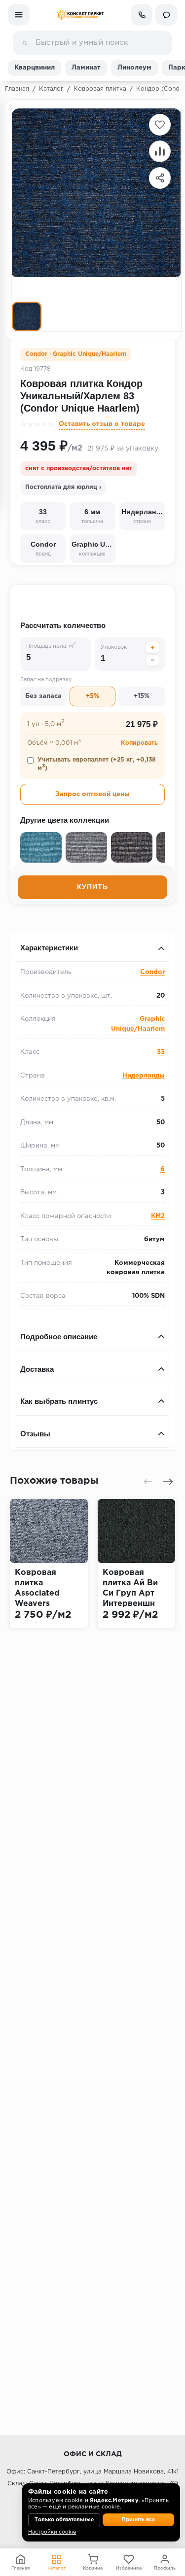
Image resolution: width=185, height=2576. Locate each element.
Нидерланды (144, 1076)
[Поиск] (25, 43)
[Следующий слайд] (168, 1482)
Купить (92, 887)
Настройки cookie (52, 2532)
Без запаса (43, 696)
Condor (152, 972)
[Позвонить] (142, 15)
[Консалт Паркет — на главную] (80, 15)
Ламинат (86, 68)
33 (161, 1052)
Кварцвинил (35, 68)
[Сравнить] (160, 151)
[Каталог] (19, 15)
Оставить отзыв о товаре (102, 424)
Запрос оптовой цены (92, 794)
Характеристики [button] (49, 948)
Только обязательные (64, 2520)
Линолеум (134, 68)
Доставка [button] (37, 1369)
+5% (92, 696)
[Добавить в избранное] (160, 125)
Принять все (138, 2520)
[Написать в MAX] (166, 15)
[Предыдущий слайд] (148, 1482)
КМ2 (158, 1216)
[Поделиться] (160, 178)
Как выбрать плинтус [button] (59, 1401)
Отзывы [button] (35, 1434)
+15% (142, 696)
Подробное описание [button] (59, 1337)
